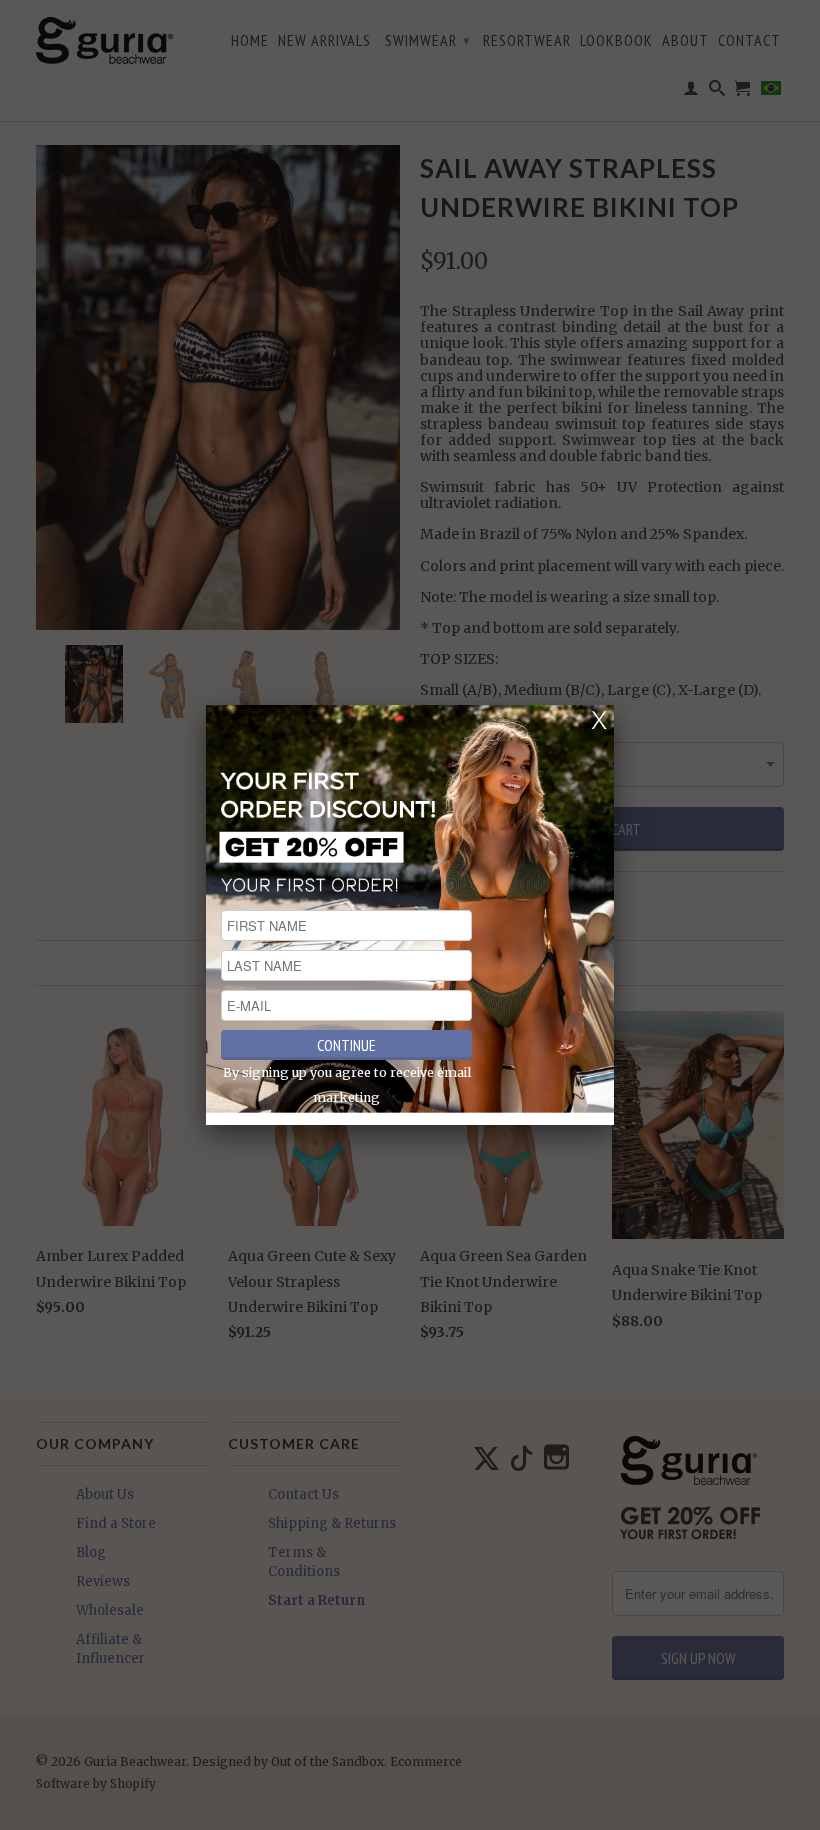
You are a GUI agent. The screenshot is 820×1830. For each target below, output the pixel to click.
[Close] (599, 720)
